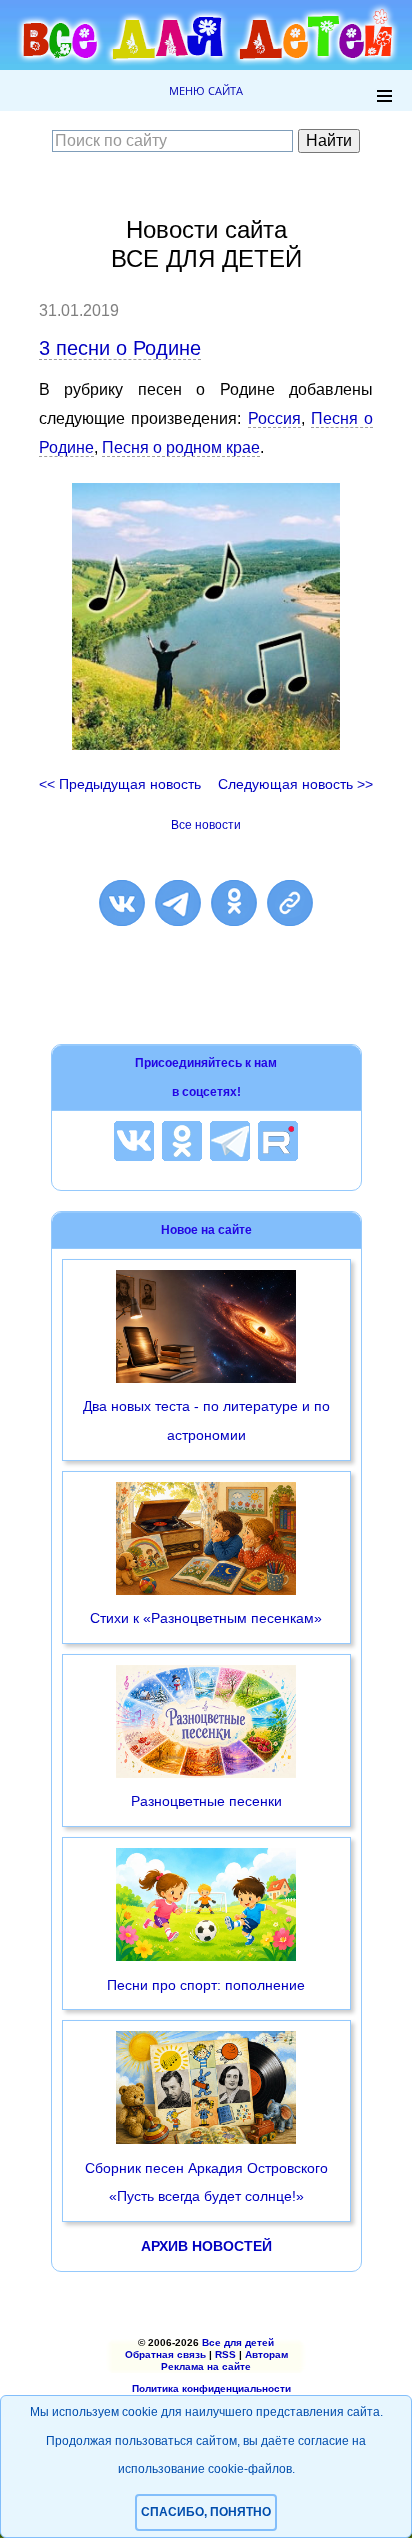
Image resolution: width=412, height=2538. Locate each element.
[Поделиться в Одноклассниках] (234, 903)
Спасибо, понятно (206, 2512)
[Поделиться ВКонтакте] (122, 903)
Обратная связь (165, 2354)
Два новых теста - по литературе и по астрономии (206, 1420)
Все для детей (238, 2342)
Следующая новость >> (295, 784)
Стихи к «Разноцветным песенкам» (206, 1618)
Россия (274, 418)
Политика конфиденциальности (211, 2388)
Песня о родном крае (181, 447)
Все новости (206, 825)
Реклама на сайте (206, 2366)
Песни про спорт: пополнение (206, 1985)
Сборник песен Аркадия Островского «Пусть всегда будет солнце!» (206, 2182)
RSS (225, 2354)
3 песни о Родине (120, 348)
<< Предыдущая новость (120, 784)
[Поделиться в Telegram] (178, 903)
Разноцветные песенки (206, 1801)
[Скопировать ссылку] (290, 903)
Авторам (266, 2354)
